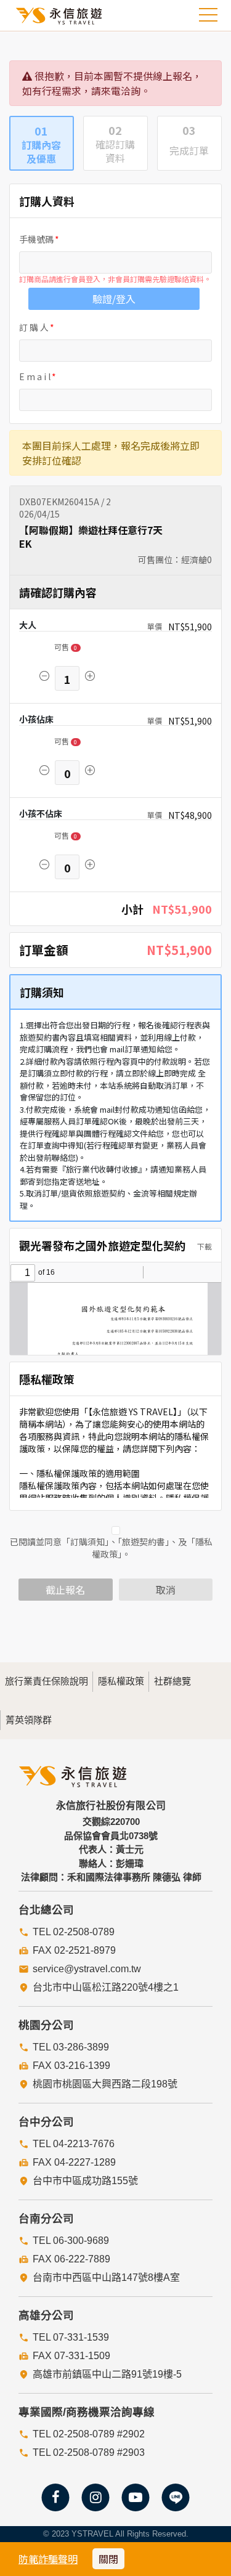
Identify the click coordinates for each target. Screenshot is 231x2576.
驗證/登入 (114, 299)
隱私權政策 (121, 1681)
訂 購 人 (34, 327)
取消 (166, 1590)
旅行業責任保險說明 (47, 1681)
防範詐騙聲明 (48, 2559)
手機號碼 (36, 239)
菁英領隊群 (29, 1720)
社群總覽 (172, 1681)
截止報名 (65, 1590)
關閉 (108, 2559)
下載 (204, 1246)
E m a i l (35, 376)
